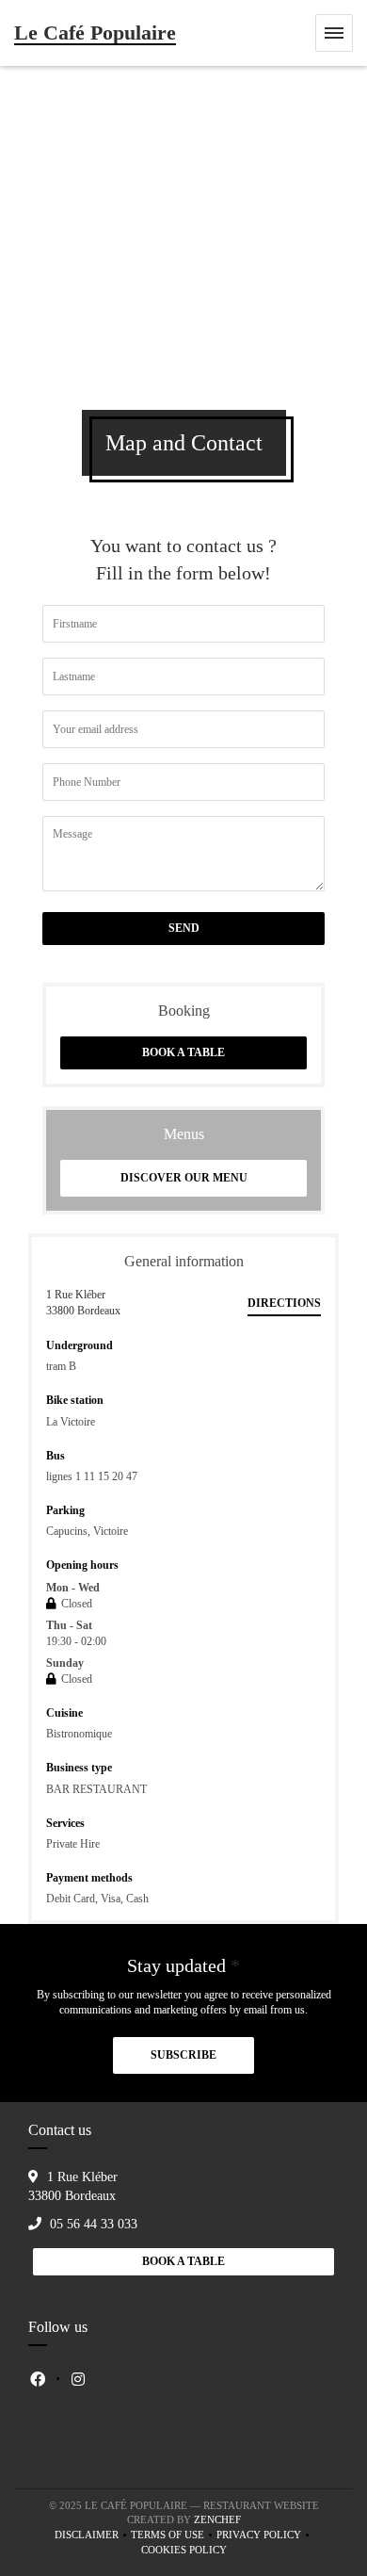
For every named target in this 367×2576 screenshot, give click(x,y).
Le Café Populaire (95, 33)
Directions (284, 1303)
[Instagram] (78, 2379)
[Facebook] (38, 2379)
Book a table (183, 1052)
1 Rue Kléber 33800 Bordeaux (83, 1303)
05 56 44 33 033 (94, 2224)
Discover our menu (184, 1178)
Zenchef (217, 2519)
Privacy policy (259, 2535)
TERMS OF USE (168, 2535)
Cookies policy (184, 2550)
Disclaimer (87, 2535)
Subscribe (183, 2055)
